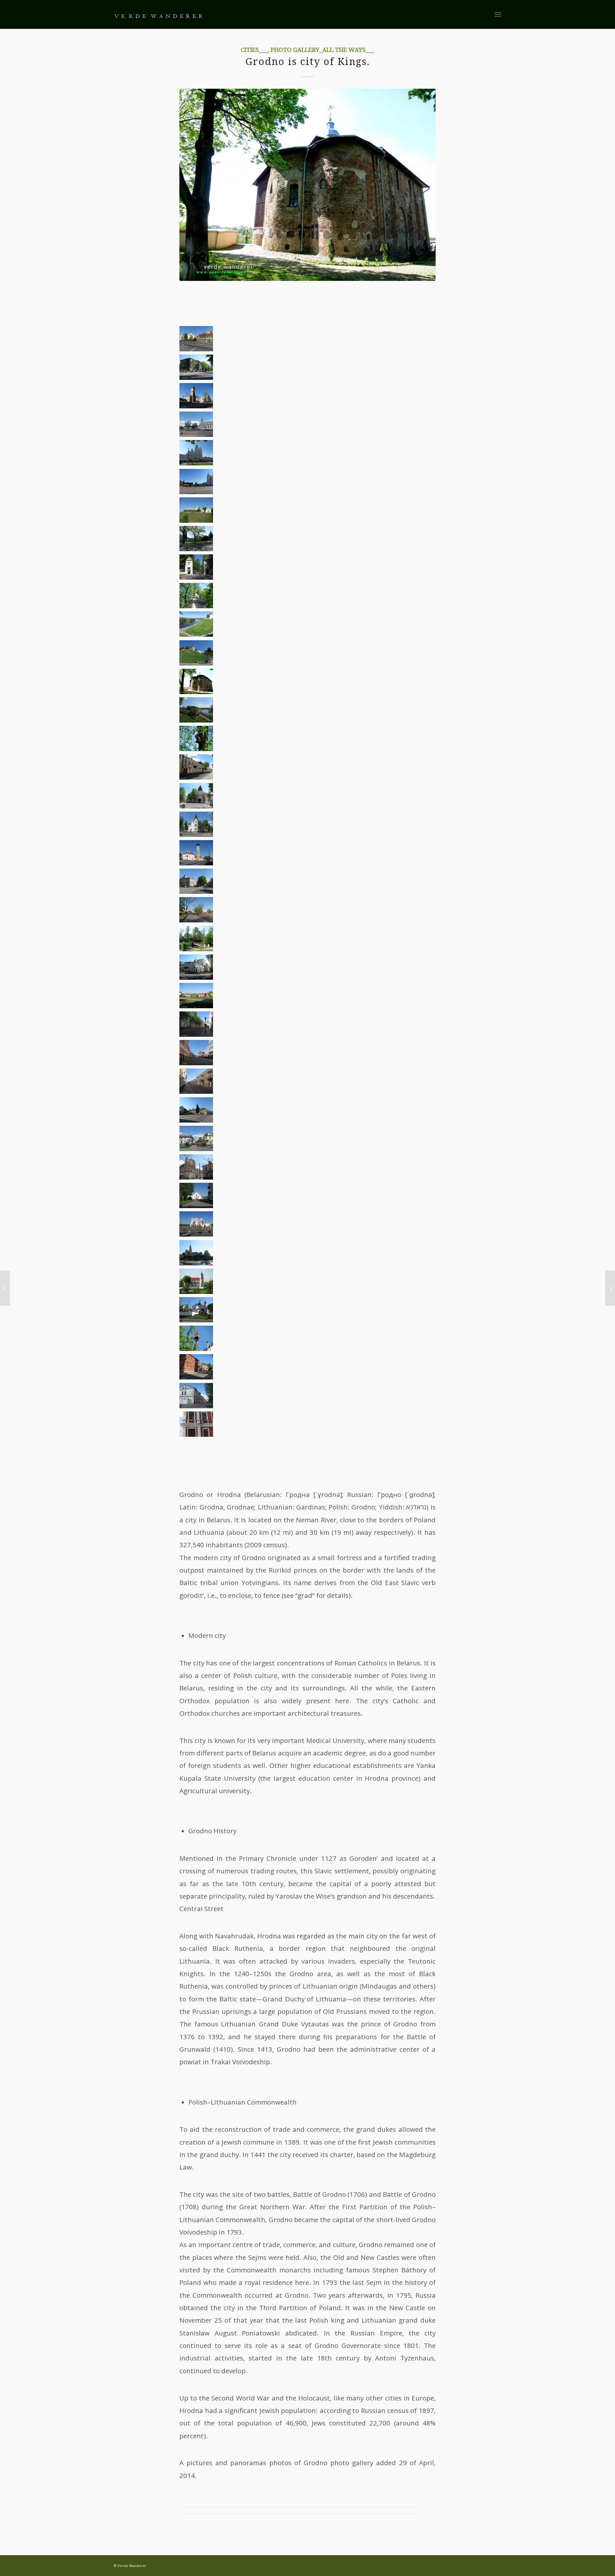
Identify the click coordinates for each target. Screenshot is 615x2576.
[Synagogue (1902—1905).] (196, 891)
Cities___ (254, 50)
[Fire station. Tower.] (196, 863)
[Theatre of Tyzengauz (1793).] (196, 977)
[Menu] (498, 14)
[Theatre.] (196, 1234)
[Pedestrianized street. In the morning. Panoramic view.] (196, 1120)
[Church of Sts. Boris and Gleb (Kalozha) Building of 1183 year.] (196, 691)
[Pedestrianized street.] (196, 1063)
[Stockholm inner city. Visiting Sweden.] (610, 1288)
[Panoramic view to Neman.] (196, 720)
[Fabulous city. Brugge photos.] (5, 1288)
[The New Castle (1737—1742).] (196, 520)
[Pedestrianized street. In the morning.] (196, 1034)
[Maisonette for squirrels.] (196, 748)
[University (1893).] (196, 377)
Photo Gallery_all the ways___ (322, 50)
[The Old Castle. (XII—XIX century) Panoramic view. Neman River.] (196, 634)
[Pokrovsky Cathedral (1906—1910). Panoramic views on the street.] (196, 434)
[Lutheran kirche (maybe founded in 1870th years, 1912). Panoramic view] (196, 406)
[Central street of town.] (196, 777)
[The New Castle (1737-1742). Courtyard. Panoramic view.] (196, 549)
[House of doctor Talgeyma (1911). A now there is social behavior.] (196, 834)
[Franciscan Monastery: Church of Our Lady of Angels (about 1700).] (196, 1291)
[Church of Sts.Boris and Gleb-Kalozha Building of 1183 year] (307, 185)
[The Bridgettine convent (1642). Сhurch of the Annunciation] (196, 1177)
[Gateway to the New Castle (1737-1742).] (196, 577)
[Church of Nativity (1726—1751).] (196, 1320)
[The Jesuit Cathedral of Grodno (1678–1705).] (196, 463)
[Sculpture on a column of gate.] (196, 606)
